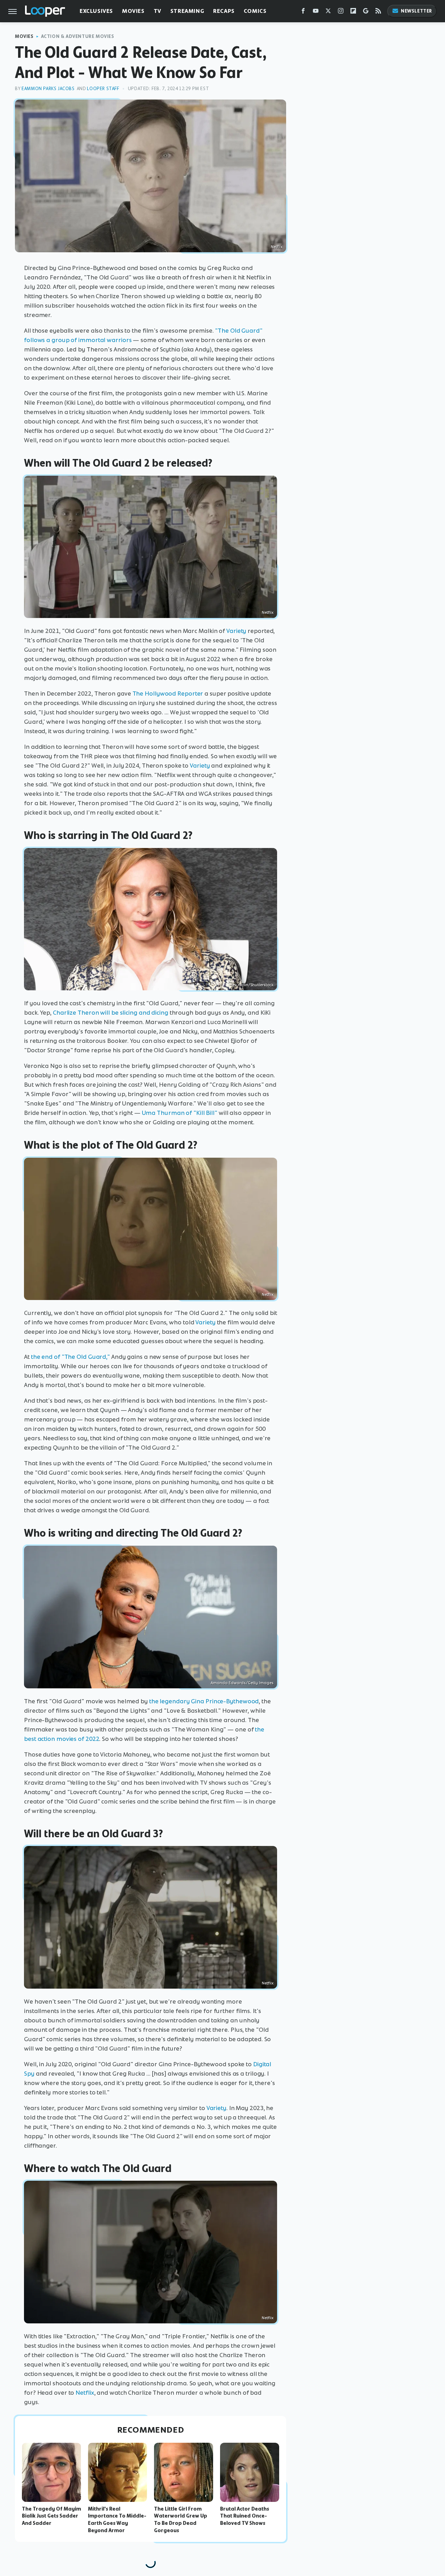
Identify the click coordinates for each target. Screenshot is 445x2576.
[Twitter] (328, 12)
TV (157, 11)
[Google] (366, 12)
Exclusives (96, 11)
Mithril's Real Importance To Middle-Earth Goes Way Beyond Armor (117, 2520)
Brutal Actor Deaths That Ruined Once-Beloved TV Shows (245, 2516)
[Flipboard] (353, 12)
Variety (237, 631)
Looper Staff (103, 89)
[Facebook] (303, 12)
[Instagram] (341, 12)
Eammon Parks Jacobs (48, 89)
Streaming (187, 11)
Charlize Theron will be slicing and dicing (111, 1013)
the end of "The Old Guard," (70, 1357)
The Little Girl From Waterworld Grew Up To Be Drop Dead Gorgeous (181, 2520)
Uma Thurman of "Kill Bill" (180, 1113)
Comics (255, 11)
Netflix (85, 2393)
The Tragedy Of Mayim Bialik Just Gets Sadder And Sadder (51, 2516)
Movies (133, 11)
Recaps (224, 11)
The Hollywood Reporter (168, 693)
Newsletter (416, 11)
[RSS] (378, 12)
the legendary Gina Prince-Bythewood (204, 1701)
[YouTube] (316, 12)
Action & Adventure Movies (78, 36)
